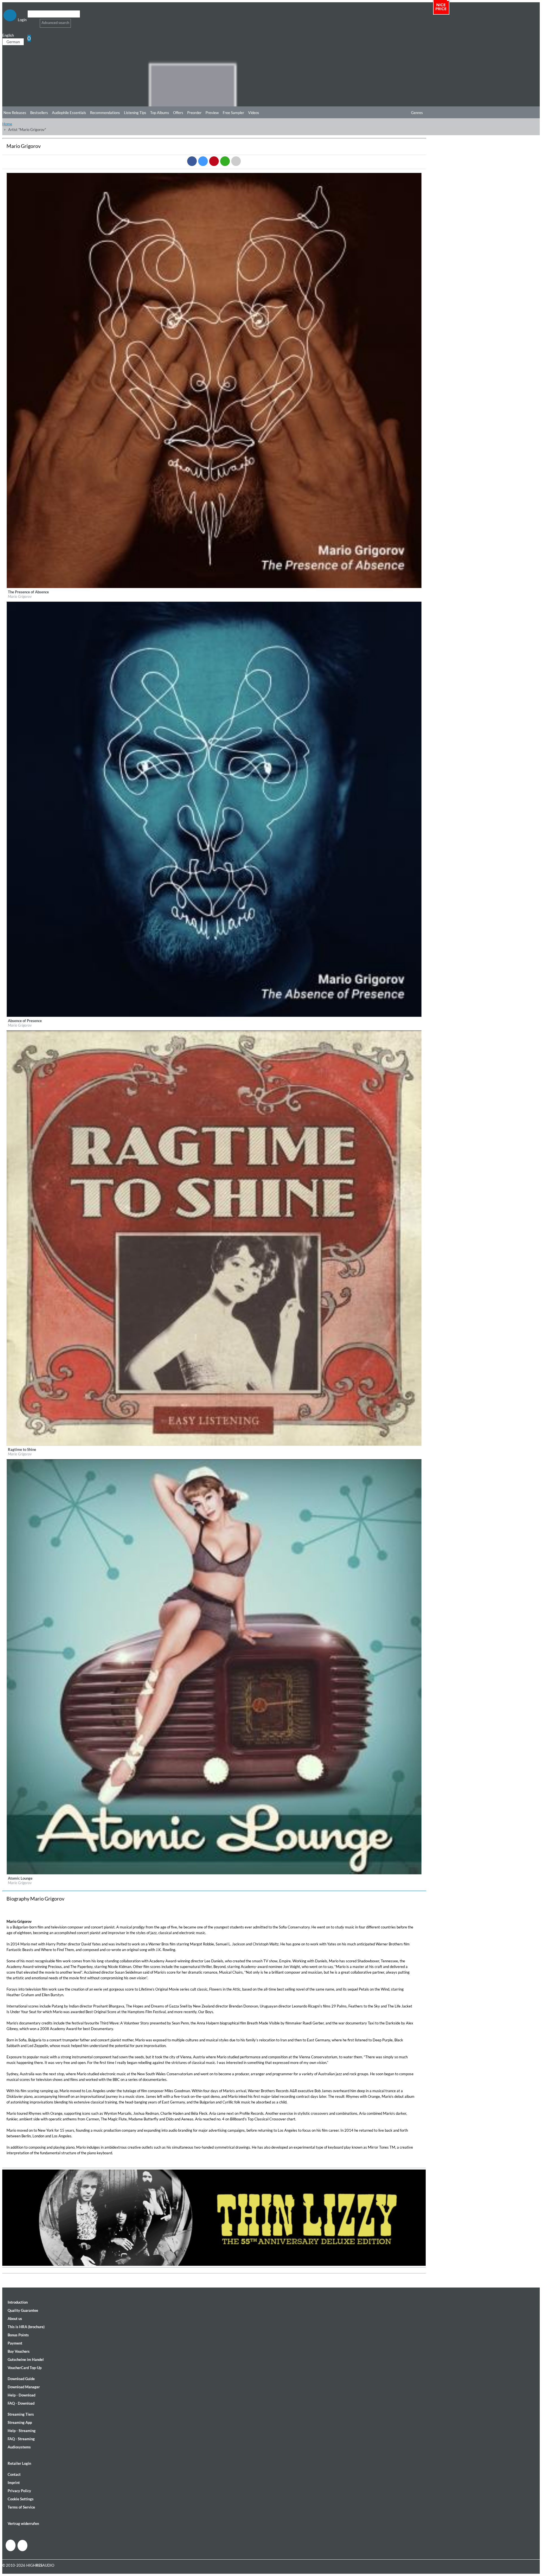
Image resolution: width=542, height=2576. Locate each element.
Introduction (18, 2302)
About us (15, 2319)
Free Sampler (233, 113)
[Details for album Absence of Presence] (214, 1016)
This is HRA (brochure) (26, 2327)
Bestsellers (39, 113)
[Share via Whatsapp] (225, 161)
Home (7, 124)
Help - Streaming (22, 2431)
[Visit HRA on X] (22, 2546)
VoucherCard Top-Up (25, 2368)
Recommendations (105, 113)
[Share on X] (203, 161)
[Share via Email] (236, 161)
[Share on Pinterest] (214, 161)
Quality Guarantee (23, 2310)
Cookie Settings (21, 2499)
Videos (254, 113)
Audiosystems (19, 2447)
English (8, 35)
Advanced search (55, 23)
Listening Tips (135, 113)
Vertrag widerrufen (23, 2523)
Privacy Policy (19, 2491)
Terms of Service (21, 2507)
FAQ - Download (21, 2403)
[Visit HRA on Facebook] (11, 2545)
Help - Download (21, 2395)
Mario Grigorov (20, 596)
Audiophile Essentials (69, 113)
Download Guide (21, 2379)
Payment (15, 2343)
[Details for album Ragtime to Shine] (214, 1444)
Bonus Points (18, 2335)
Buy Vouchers (19, 2351)
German (13, 42)
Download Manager (24, 2387)
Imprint (14, 2483)
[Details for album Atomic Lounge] (214, 1873)
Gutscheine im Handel (26, 2359)
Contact (14, 2474)
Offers (178, 113)
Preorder (194, 113)
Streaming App (20, 2422)
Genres (417, 113)
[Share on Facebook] (192, 161)
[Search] (31, 21)
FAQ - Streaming (21, 2439)
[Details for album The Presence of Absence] (214, 587)
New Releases (15, 113)
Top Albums (160, 113)
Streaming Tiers (21, 2414)
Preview (212, 113)
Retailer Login (19, 2463)
